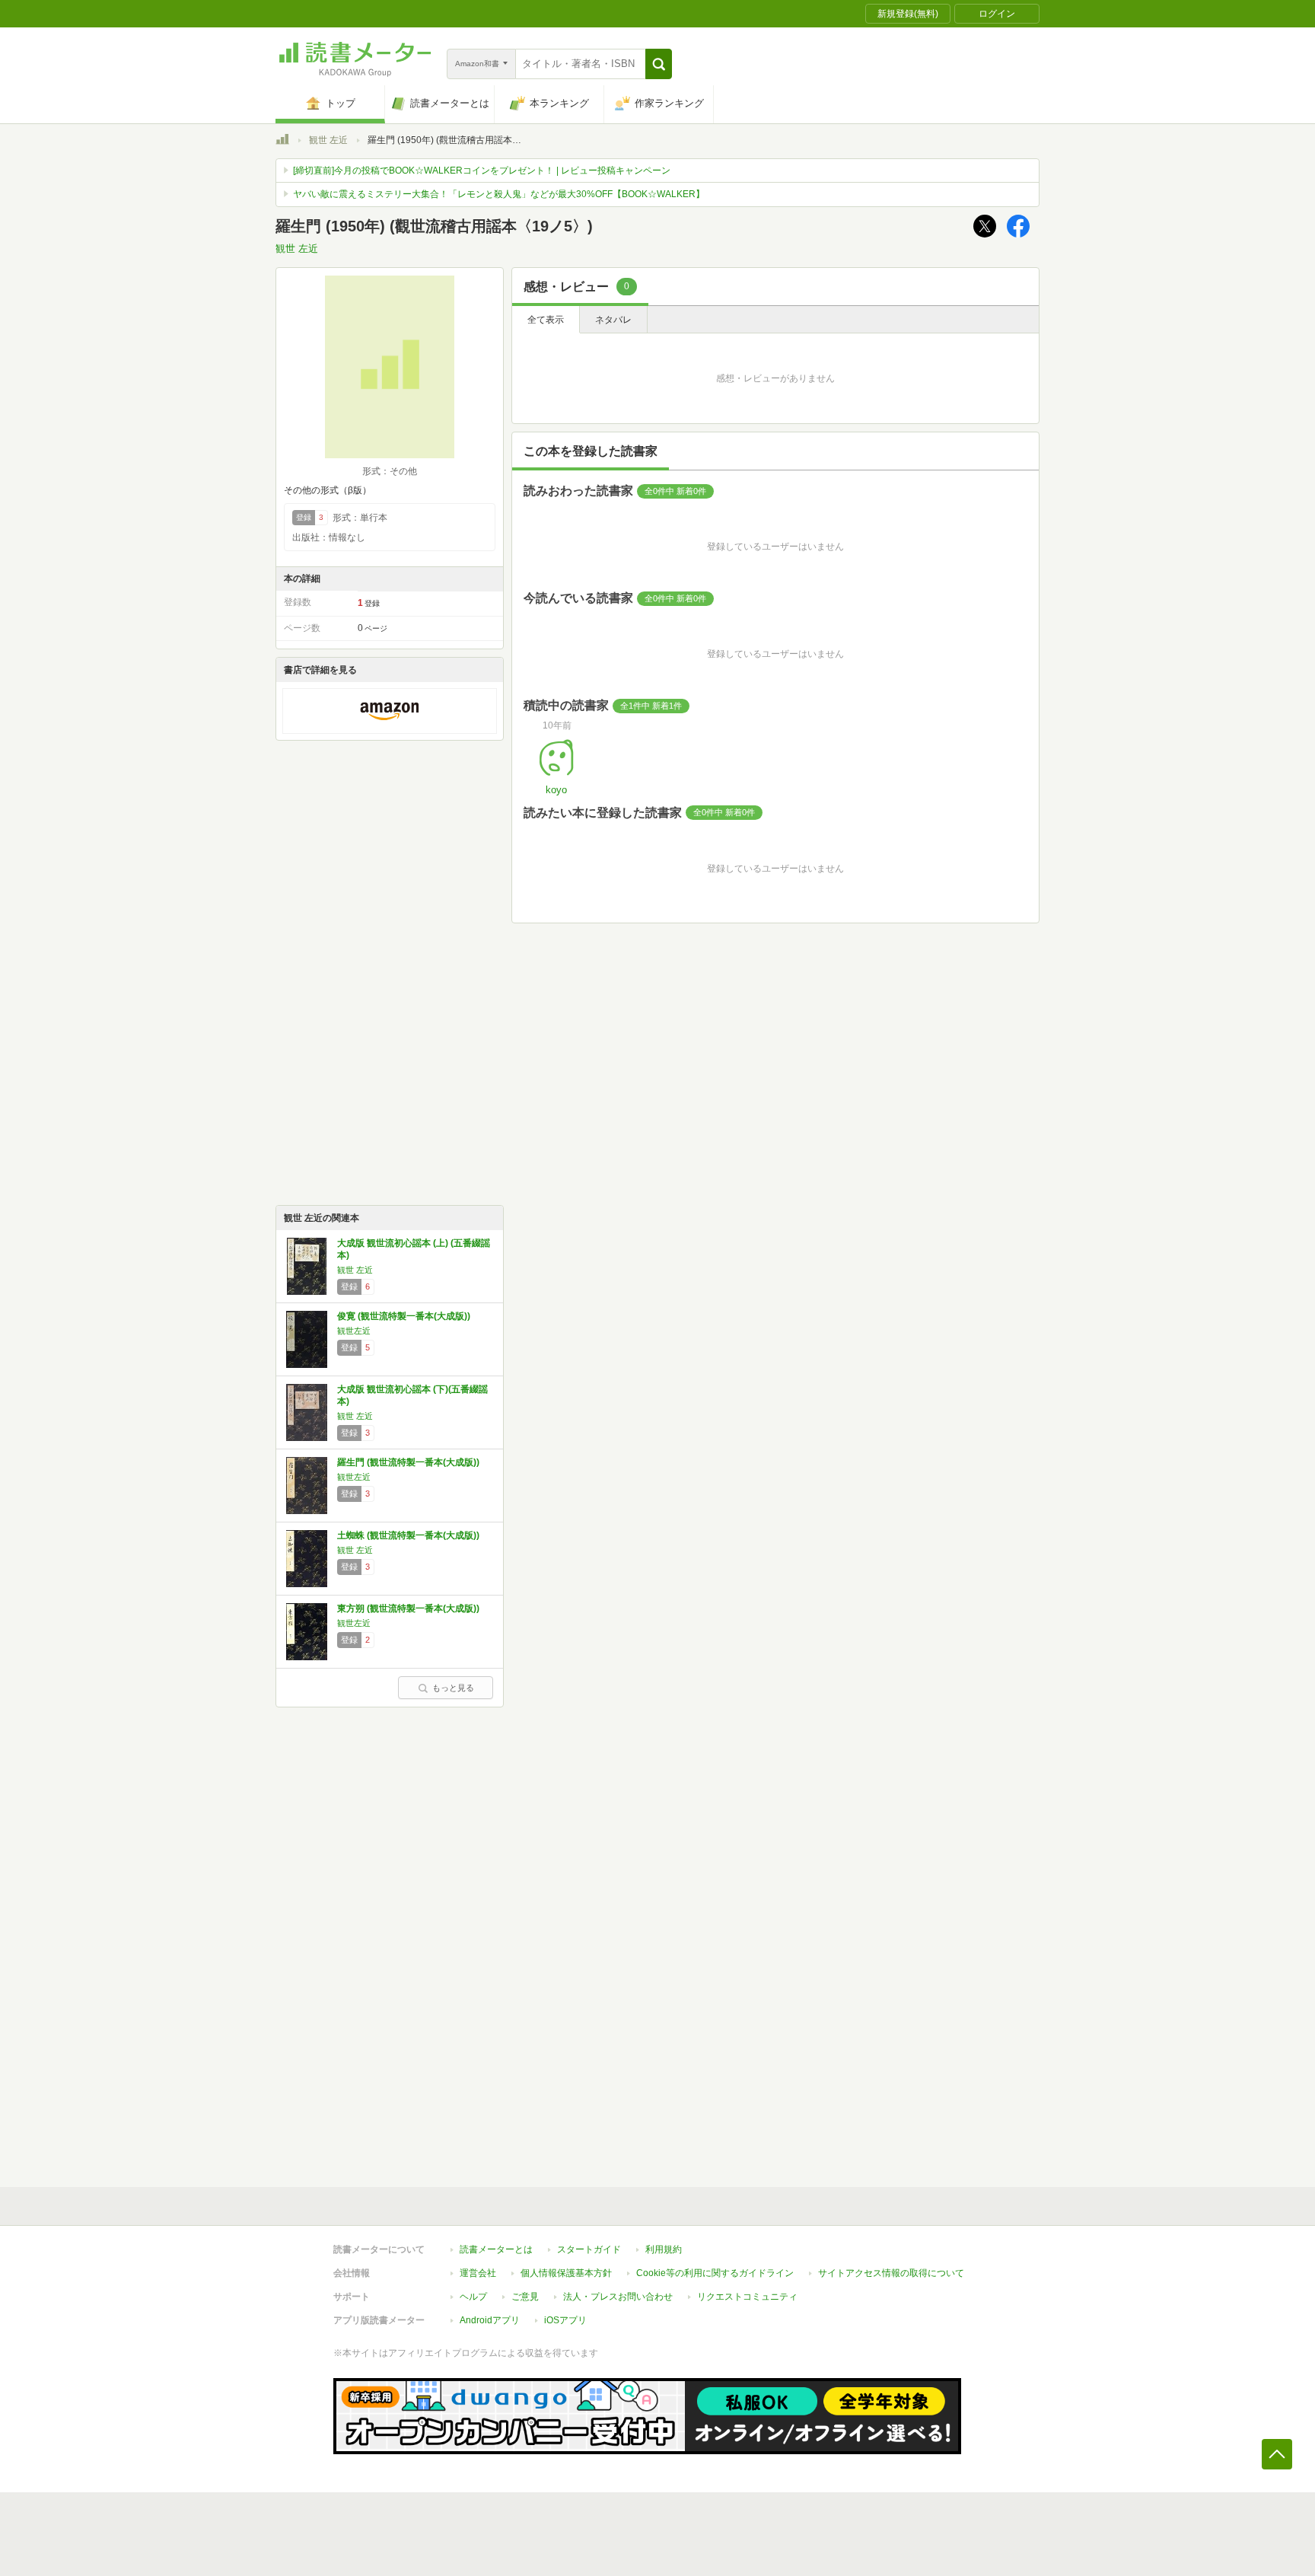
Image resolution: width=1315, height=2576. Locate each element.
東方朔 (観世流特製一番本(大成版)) (408, 1608)
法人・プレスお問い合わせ (618, 2297)
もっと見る (453, 1688)
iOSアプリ (565, 2320)
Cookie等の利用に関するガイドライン (715, 2273)
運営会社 (478, 2273)
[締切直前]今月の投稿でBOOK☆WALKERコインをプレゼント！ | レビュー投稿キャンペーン (482, 171)
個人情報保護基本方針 (566, 2273)
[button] (659, 64)
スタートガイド (589, 2249)
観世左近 (354, 1331)
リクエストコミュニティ (747, 2297)
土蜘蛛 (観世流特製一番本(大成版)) (408, 1535)
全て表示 (546, 320)
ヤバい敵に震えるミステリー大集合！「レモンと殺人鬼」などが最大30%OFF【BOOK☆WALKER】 (499, 194)
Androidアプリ (490, 2320)
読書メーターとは (496, 2249)
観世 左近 (328, 140)
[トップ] (282, 142)
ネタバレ (613, 320)
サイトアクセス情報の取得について (891, 2273)
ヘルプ (473, 2297)
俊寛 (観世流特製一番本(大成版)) (404, 1316)
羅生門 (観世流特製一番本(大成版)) (408, 1462)
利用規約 (664, 2249)
